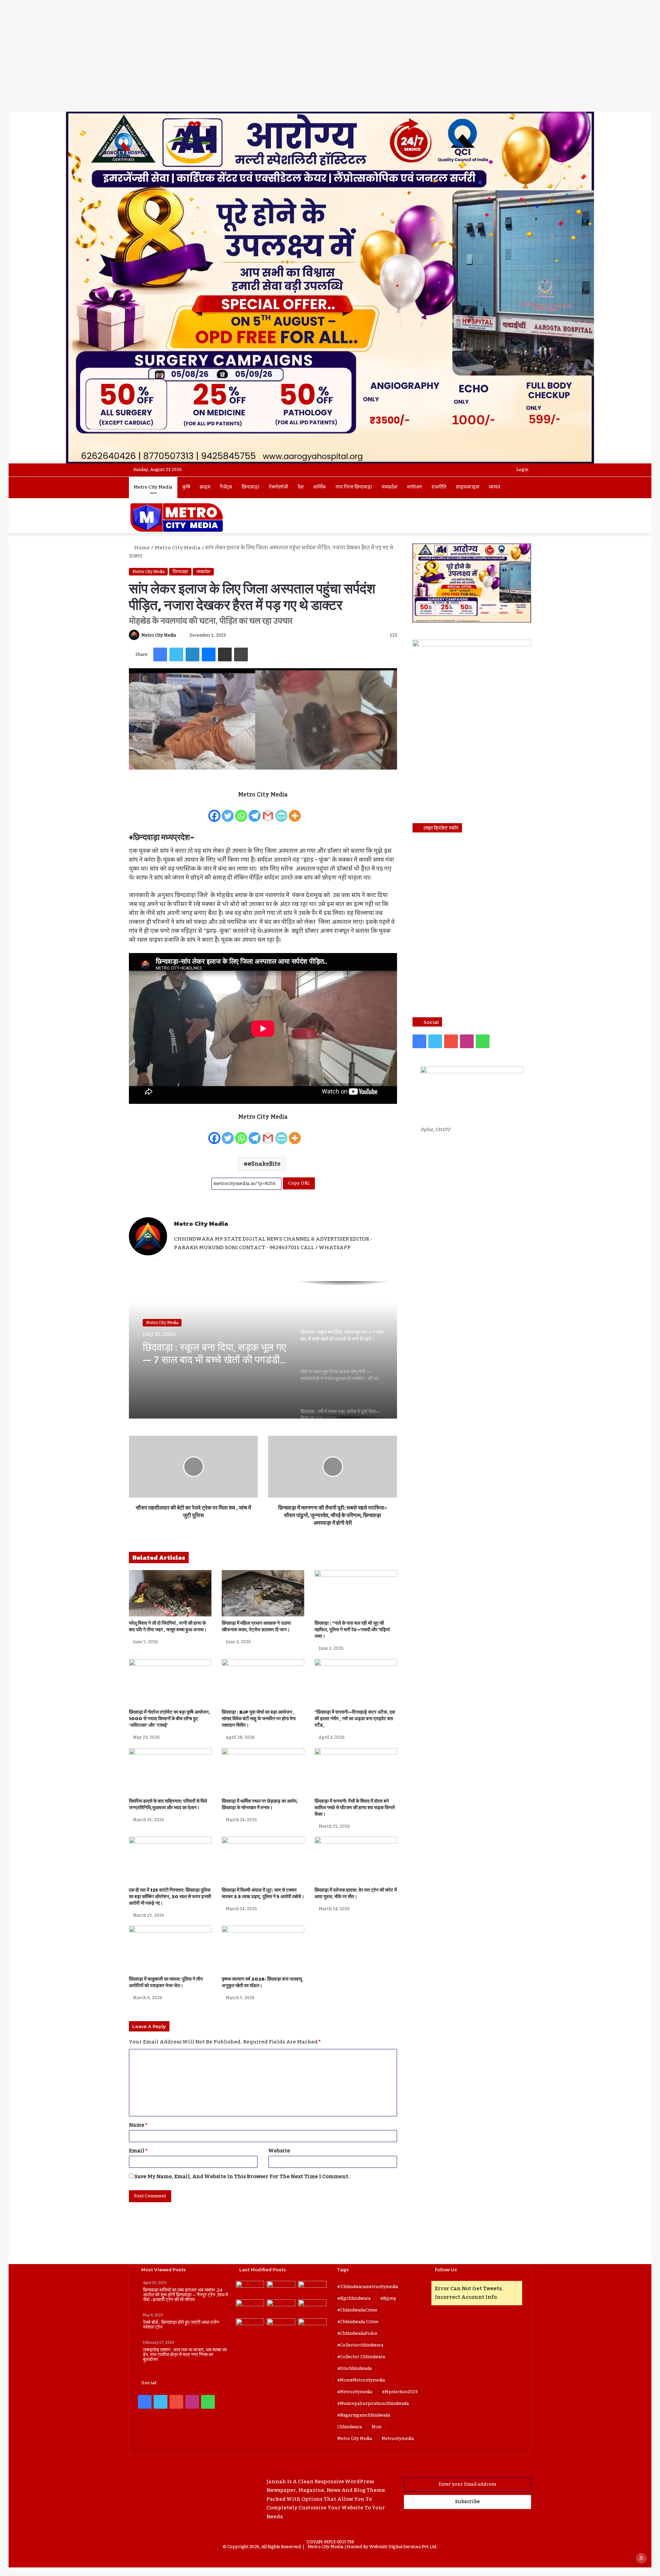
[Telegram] (255, 811)
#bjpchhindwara (354, 2298)
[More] (295, 811)
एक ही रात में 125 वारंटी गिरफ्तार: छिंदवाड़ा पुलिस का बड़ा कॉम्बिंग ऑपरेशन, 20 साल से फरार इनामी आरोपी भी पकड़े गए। (170, 1897)
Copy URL (299, 1183)
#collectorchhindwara (360, 2345)
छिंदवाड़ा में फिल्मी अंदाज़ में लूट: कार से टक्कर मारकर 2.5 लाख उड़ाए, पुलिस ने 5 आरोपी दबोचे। (263, 1893)
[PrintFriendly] (281, 811)
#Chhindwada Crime (358, 2322)
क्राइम (205, 487)
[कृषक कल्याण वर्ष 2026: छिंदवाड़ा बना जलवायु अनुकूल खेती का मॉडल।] (263, 1949)
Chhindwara (350, 2427)
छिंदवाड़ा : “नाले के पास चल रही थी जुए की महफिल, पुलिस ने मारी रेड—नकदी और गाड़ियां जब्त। (352, 1630)
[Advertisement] (330, 60)
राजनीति (439, 487)
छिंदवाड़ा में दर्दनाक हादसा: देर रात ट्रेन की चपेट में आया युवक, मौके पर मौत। (356, 1893)
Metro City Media (153, 487)
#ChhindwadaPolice (357, 2333)
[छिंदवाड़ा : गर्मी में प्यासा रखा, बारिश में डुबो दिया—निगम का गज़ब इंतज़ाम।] (312, 2308)
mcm (377, 2427)
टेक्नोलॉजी (278, 487)
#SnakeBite (264, 1164)
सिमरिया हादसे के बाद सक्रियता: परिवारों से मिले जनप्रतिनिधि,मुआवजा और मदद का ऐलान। (168, 1804)
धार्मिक (320, 487)
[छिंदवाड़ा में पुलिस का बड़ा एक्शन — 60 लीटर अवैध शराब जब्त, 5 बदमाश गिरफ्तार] (312, 2326)
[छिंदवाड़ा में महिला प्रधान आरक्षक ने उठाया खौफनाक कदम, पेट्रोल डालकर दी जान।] (263, 1593)
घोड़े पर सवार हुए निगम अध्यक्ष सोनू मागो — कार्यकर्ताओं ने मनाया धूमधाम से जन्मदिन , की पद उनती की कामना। (214, 1354)
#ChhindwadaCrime (357, 2310)
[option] (263, 1350)
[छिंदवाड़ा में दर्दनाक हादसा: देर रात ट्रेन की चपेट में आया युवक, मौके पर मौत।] (356, 1860)
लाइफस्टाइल (467, 487)
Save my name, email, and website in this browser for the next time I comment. (242, 2176)
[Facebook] (214, 811)
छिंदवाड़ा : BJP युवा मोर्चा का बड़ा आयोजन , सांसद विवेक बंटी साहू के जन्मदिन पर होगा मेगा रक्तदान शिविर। (259, 1719)
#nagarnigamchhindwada (364, 2415)
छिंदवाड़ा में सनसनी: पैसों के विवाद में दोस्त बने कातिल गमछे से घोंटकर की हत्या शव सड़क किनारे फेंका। (355, 1808)
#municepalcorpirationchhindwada (373, 2404)
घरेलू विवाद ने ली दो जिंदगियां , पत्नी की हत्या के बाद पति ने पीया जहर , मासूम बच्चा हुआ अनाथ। (168, 1626)
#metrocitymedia (355, 2392)
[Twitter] (228, 811)
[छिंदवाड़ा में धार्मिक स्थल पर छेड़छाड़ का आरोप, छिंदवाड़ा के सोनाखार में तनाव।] (263, 1771)
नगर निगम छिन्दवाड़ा (354, 487)
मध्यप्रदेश (389, 487)
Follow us (446, 2269)
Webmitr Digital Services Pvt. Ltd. (403, 2547)
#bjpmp (388, 2298)
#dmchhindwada (354, 2368)
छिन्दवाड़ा (250, 487)
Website (279, 2151)
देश (301, 487)
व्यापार (494, 487)
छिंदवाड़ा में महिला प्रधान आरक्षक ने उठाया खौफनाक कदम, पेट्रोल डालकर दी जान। (256, 1626)
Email (138, 2151)
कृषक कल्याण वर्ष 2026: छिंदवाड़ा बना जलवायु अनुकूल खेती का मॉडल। (262, 1982)
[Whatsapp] (241, 811)
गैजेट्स (226, 487)
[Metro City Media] (177, 517)
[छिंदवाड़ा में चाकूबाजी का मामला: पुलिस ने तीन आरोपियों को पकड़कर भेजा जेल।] (170, 1949)
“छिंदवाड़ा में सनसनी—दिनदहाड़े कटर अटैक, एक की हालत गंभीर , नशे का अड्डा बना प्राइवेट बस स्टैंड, (355, 1719)
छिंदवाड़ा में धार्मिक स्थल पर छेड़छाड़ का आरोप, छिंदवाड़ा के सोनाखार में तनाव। (260, 1804)
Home (141, 548)
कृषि (186, 487)
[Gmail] (268, 811)
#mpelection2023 (400, 2392)
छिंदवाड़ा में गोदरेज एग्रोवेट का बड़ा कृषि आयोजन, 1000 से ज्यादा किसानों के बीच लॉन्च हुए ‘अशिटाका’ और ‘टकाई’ (169, 1719)
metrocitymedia (398, 2439)
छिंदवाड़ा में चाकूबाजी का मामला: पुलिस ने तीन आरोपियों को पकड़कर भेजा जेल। (166, 1982)
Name (138, 2125)
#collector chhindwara (361, 2357)
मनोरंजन (414, 487)
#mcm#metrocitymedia (361, 2380)
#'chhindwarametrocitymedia (368, 2287)
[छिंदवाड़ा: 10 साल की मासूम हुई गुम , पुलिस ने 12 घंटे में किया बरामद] (250, 2326)
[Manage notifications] (641, 2558)
